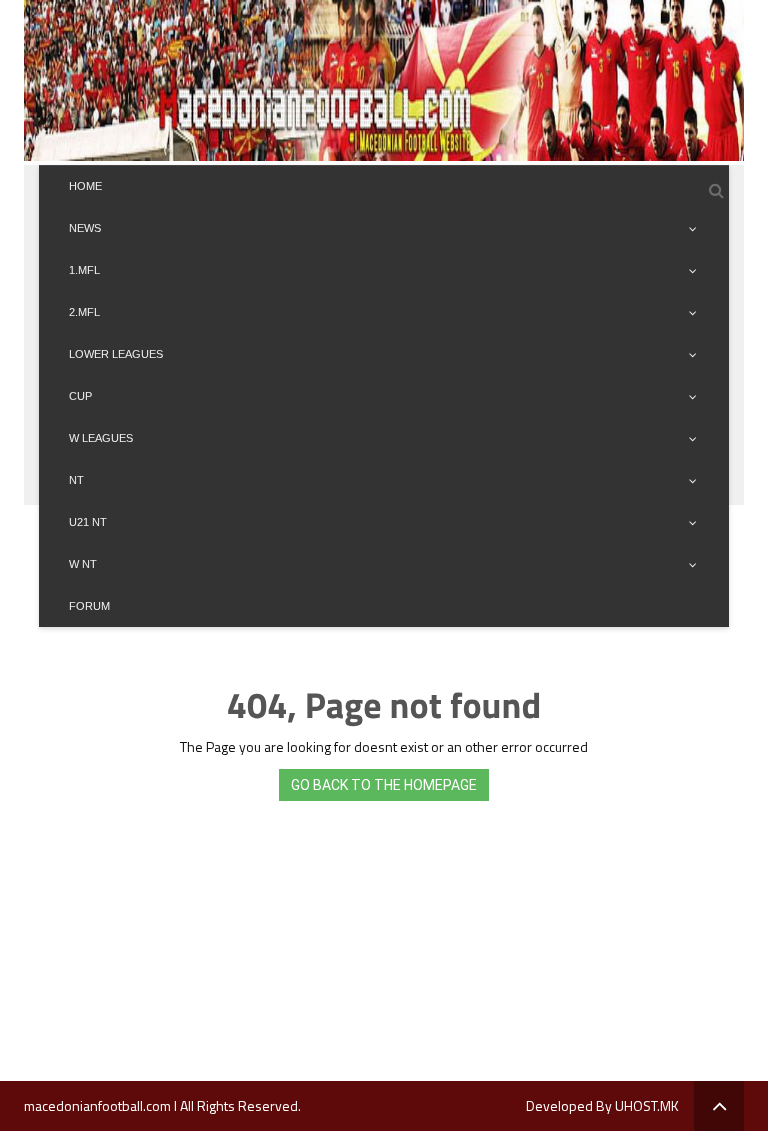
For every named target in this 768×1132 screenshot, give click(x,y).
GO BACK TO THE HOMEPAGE (384, 785)
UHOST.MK (647, 1105)
